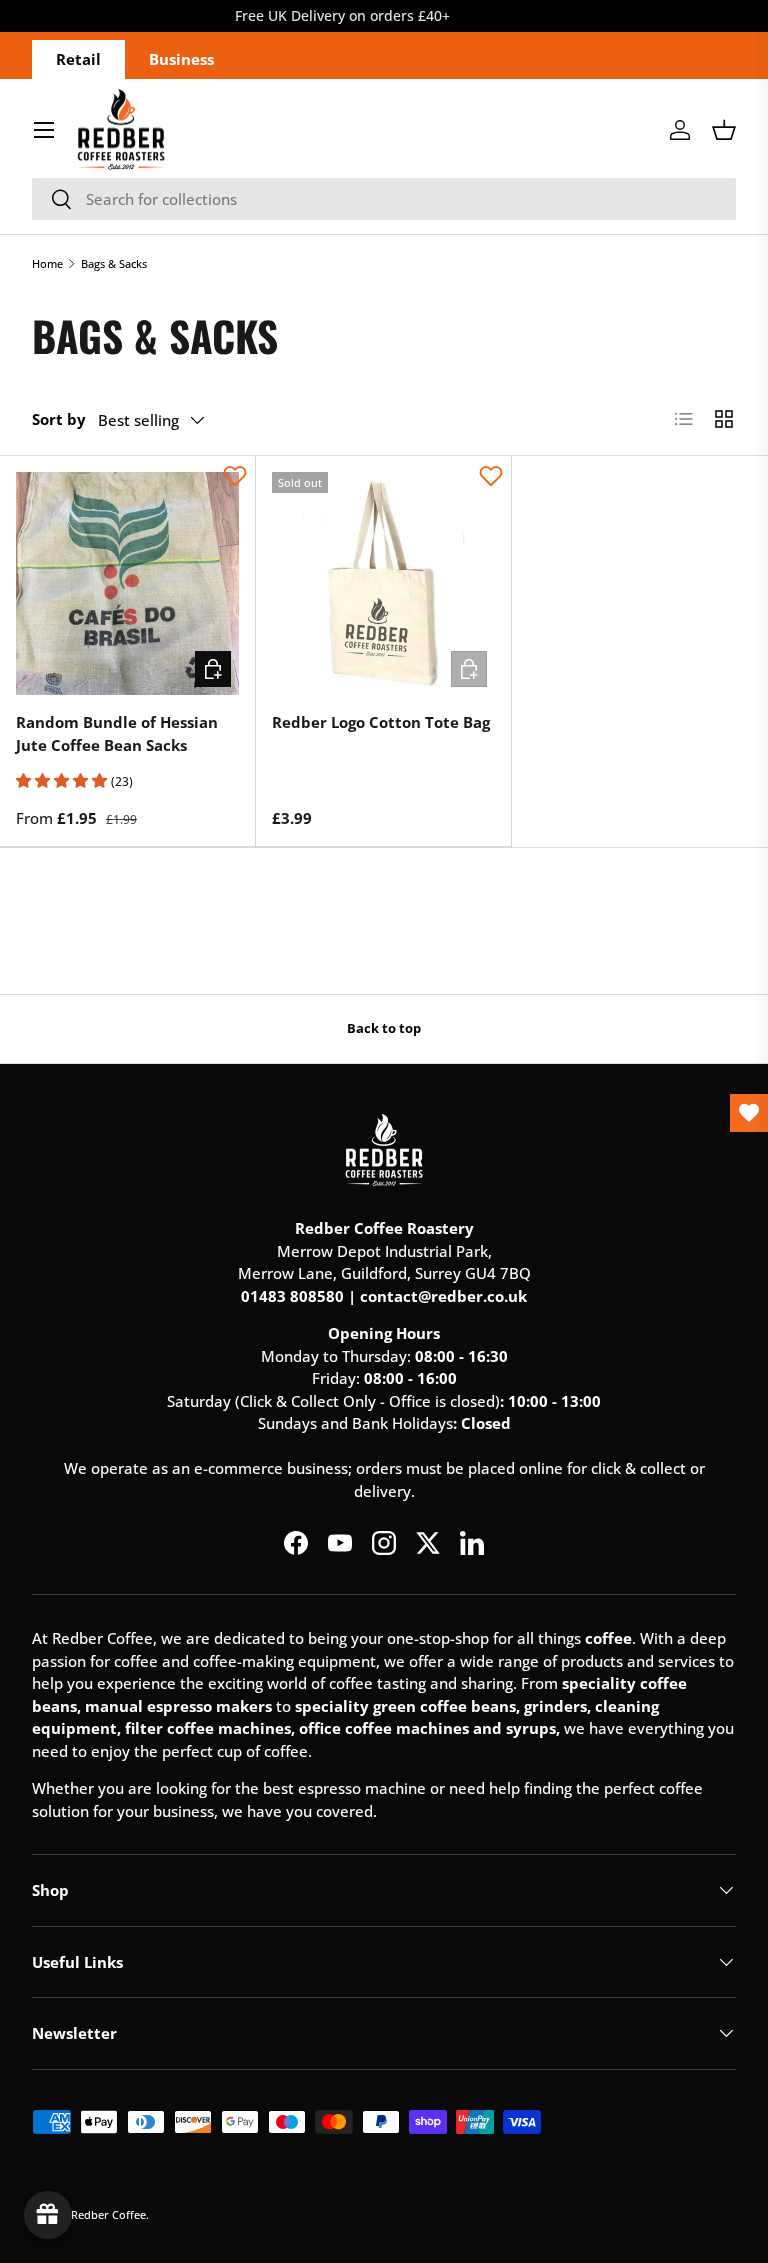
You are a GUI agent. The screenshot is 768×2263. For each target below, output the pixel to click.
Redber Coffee (108, 2214)
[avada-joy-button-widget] (48, 2215)
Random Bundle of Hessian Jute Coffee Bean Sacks (117, 733)
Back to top (384, 1028)
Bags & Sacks (114, 263)
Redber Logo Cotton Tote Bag (381, 722)
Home (47, 263)
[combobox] (384, 199)
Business (181, 59)
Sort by (59, 419)
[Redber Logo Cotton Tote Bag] (383, 583)
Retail (78, 59)
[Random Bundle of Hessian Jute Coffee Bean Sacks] (127, 583)
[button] (724, 130)
